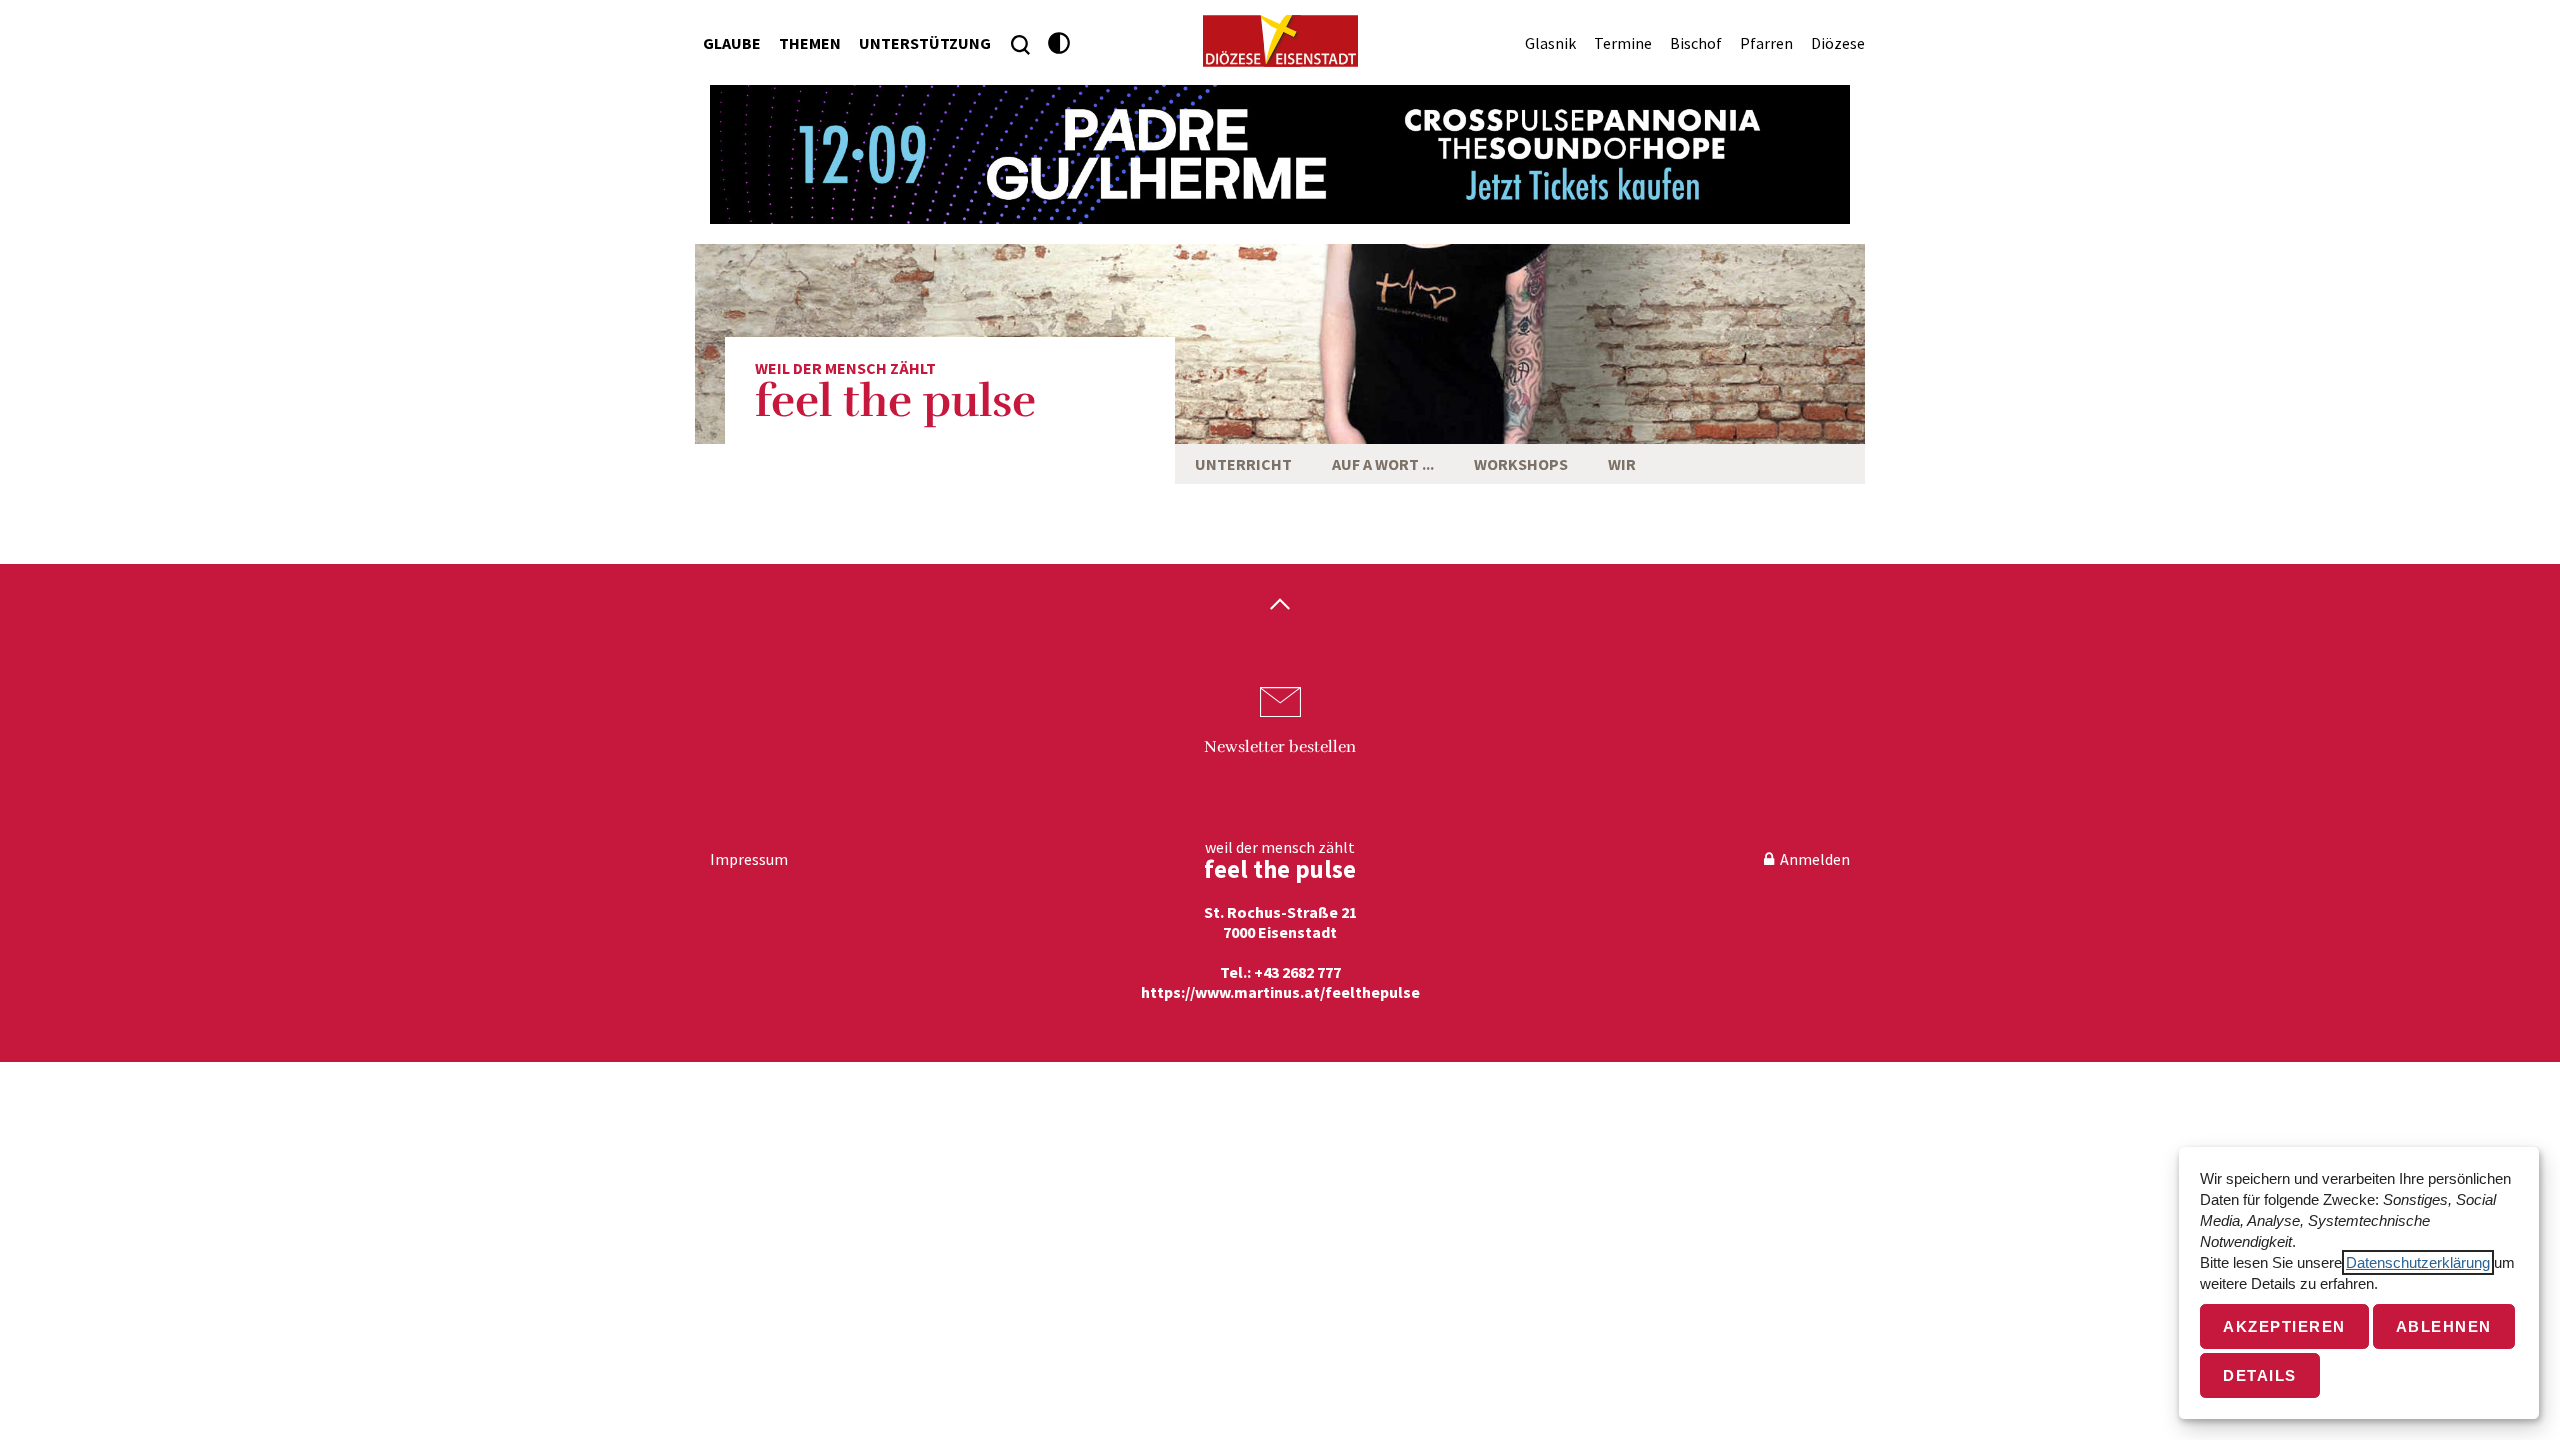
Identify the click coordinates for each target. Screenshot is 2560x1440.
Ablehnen (2444, 1326)
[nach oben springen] (1280, 606)
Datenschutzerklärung (2418, 1262)
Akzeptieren (2284, 1326)
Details (2260, 1375)
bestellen (1280, 747)
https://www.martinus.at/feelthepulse (1280, 992)
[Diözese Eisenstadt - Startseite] (1280, 41)
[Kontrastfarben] (1059, 43)
